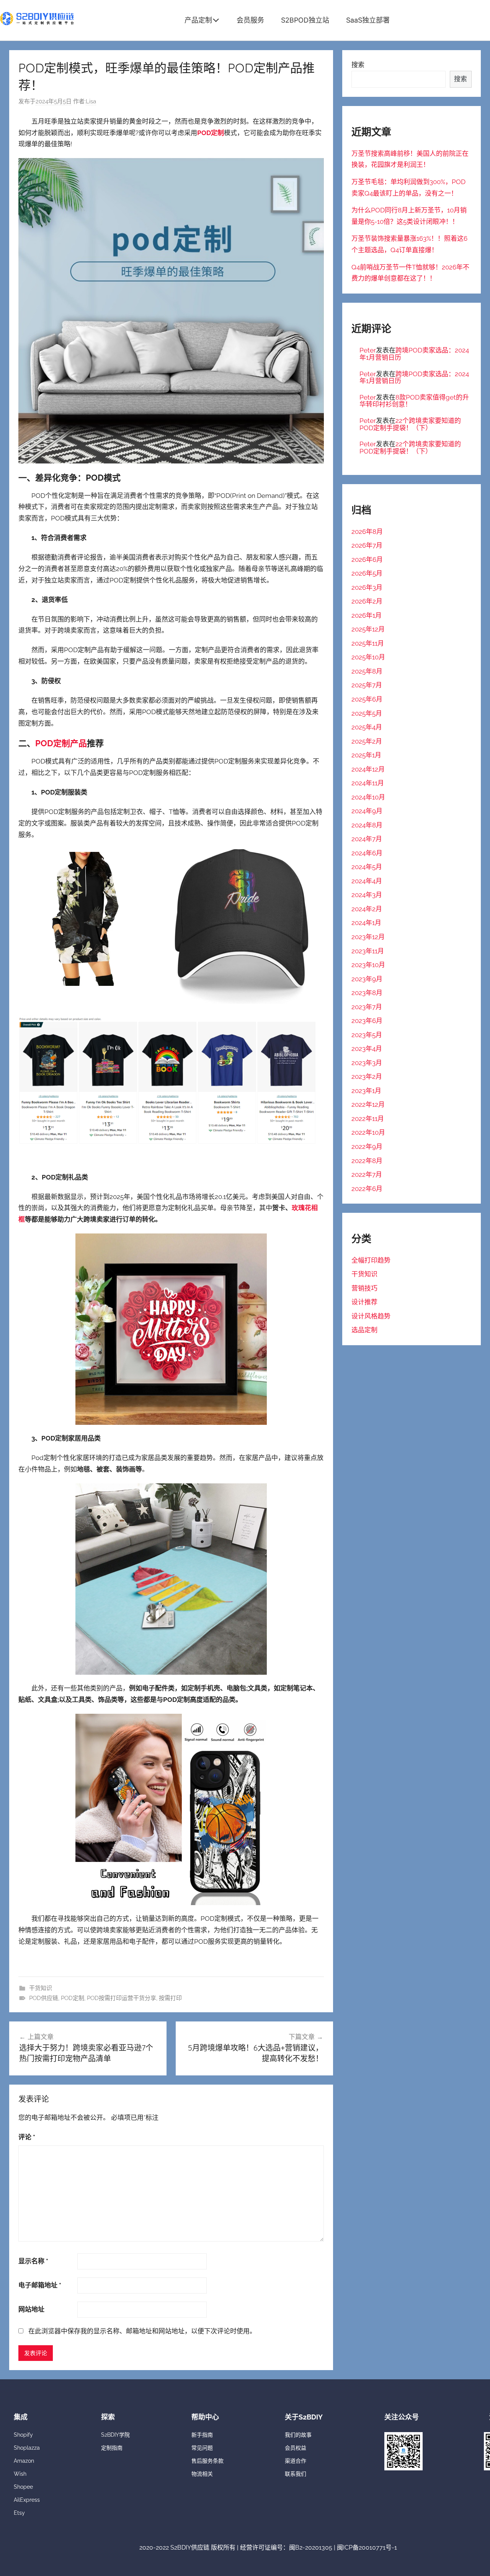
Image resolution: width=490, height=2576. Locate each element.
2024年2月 (367, 909)
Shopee (23, 2487)
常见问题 (202, 2448)
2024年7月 (367, 839)
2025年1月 (366, 755)
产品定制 (198, 20)
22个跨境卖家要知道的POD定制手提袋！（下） (410, 424)
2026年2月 (367, 601)
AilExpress (27, 2500)
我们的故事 (298, 2435)
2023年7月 (367, 1007)
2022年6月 (367, 1189)
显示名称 (33, 2261)
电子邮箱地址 (40, 2285)
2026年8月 (367, 532)
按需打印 (170, 1998)
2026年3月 (367, 587)
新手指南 (202, 2435)
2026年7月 (367, 545)
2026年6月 (367, 560)
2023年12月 (368, 937)
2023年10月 (368, 965)
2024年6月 (367, 853)
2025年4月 (367, 727)
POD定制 (73, 1998)
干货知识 (41, 1988)
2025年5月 (367, 713)
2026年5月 (367, 573)
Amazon (24, 2461)
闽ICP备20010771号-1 (367, 2547)
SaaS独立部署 (368, 20)
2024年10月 (368, 797)
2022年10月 (368, 1132)
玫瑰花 (301, 1208)
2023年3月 (367, 1063)
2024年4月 (367, 881)
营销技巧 (364, 1288)
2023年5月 (367, 1035)
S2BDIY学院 (115, 2435)
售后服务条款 (207, 2461)
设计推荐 (364, 1302)
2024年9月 (367, 811)
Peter (368, 350)
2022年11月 (368, 1119)
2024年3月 (367, 895)
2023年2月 (367, 1077)
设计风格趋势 (371, 1316)
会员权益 (296, 2448)
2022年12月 (368, 1104)
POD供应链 (44, 1998)
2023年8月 (367, 993)
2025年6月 (367, 699)
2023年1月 (366, 1091)
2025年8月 (367, 671)
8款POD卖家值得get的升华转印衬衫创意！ (414, 401)
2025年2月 (367, 741)
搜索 (358, 65)
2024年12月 (368, 769)
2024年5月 (367, 867)
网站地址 (31, 2309)
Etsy (19, 2513)
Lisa (91, 101)
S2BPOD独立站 (305, 20)
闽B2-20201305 (311, 2547)
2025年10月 (368, 657)
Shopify (23, 2435)
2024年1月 (366, 923)
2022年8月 (367, 1161)
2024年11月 (368, 783)
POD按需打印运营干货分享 (122, 1998)
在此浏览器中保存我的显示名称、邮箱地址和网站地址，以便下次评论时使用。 (142, 2331)
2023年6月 (367, 1021)
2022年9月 (367, 1147)
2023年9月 (367, 979)
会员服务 (250, 20)
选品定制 (364, 1330)
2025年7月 (367, 685)
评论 (27, 2137)
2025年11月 (368, 643)
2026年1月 (367, 615)
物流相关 (202, 2474)
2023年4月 (367, 1049)
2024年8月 (367, 825)
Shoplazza (27, 2448)
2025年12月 (368, 629)
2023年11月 (368, 951)
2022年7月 (367, 1175)
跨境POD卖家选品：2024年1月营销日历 (414, 354)
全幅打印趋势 (371, 1260)
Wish (20, 2474)
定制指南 (112, 2448)
